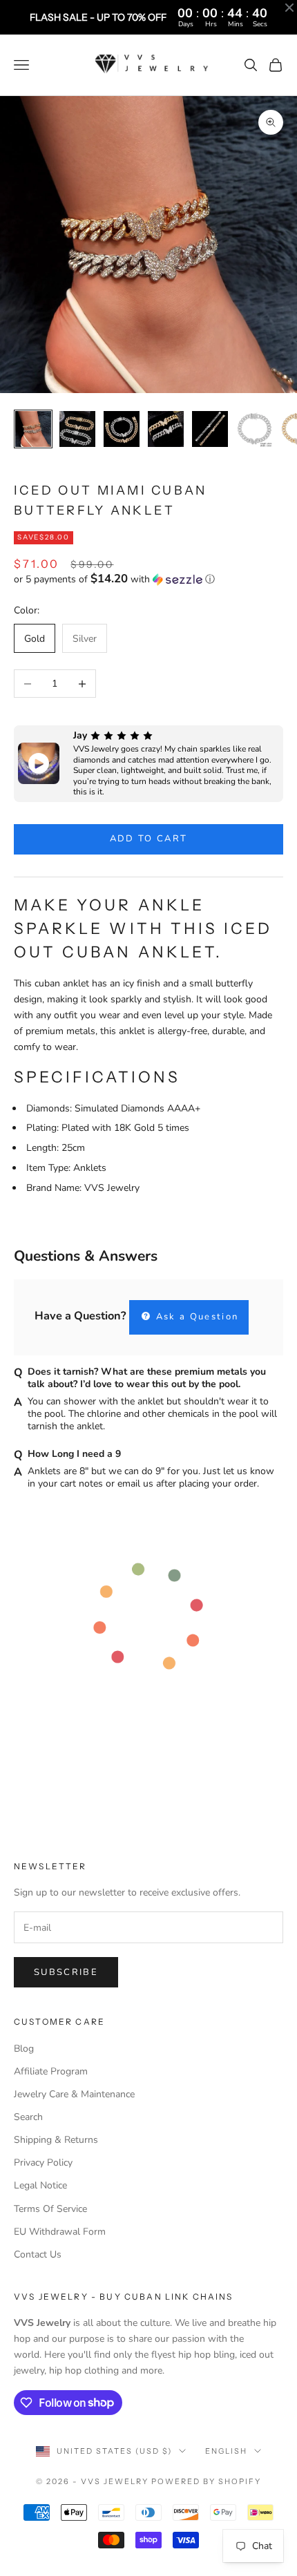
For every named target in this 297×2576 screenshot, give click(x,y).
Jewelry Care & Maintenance (74, 2094)
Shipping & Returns (56, 2140)
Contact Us (38, 2254)
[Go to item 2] (77, 429)
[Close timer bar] (289, 8)
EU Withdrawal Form (60, 2232)
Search (28, 2117)
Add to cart (149, 839)
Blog (24, 2049)
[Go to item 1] (33, 429)
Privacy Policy (43, 2163)
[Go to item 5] (210, 429)
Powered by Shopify (206, 2481)
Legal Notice (40, 2185)
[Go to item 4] (166, 429)
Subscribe (66, 1972)
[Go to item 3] (122, 429)
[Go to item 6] (254, 429)
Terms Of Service (50, 2209)
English (226, 2451)
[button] (148, 579)
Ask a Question (195, 1317)
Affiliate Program (51, 2071)
